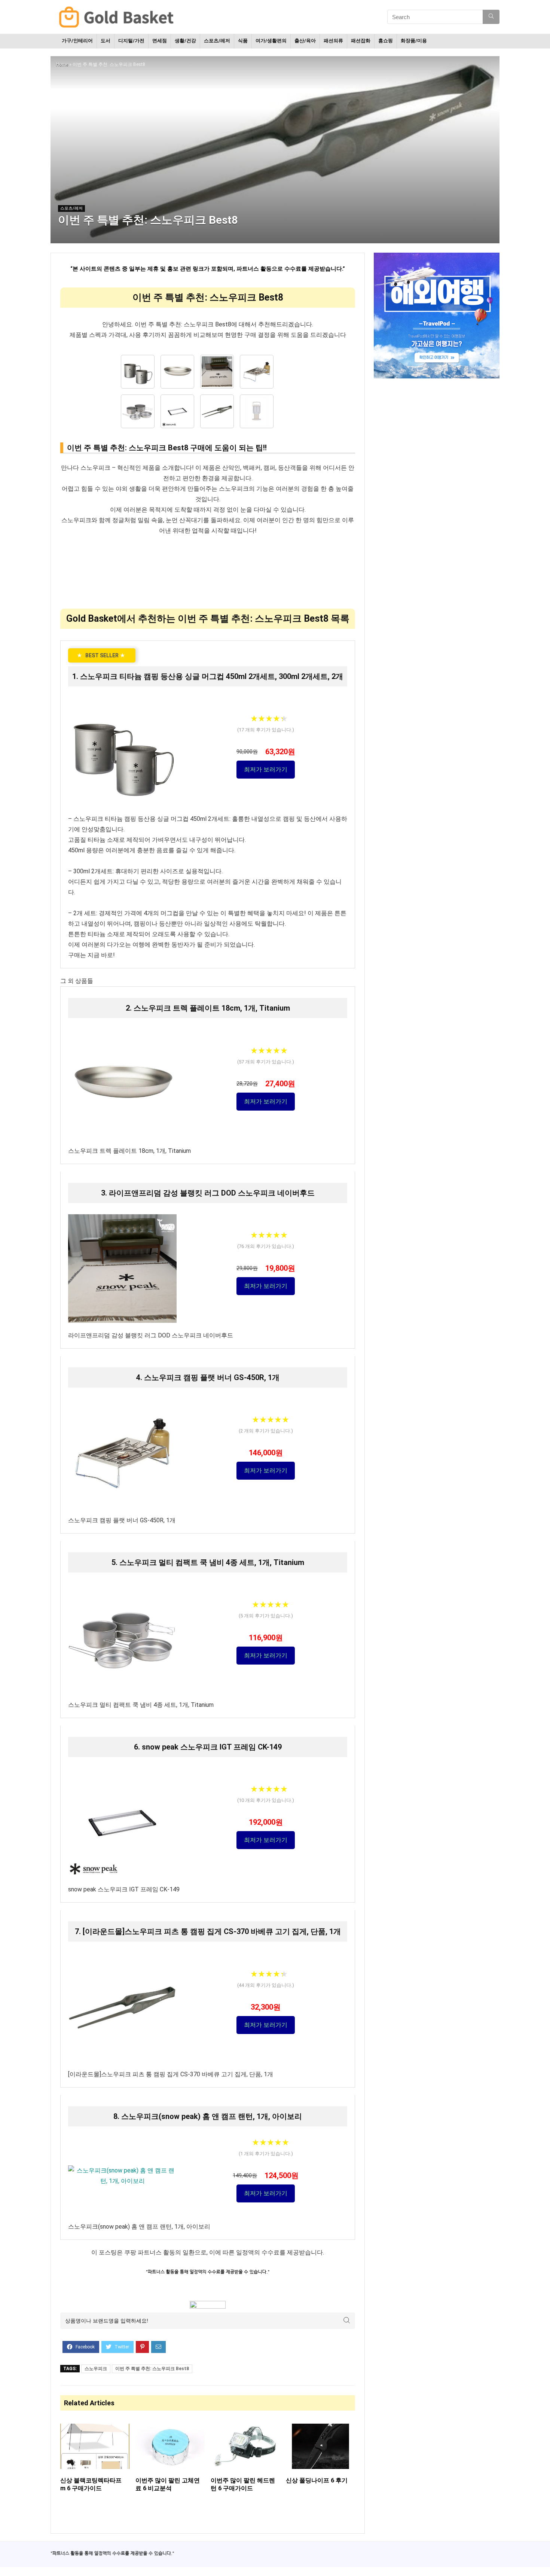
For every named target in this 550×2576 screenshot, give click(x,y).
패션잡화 (361, 41)
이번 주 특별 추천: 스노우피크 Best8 (152, 2369)
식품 (243, 41)
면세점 (160, 41)
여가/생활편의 (271, 41)
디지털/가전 (131, 41)
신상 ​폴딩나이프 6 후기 (317, 2480)
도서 (106, 41)
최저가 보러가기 (266, 769)
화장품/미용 (414, 41)
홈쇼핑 (386, 41)
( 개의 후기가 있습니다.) (266, 730)
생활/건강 (185, 41)
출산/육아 (305, 41)
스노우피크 (96, 2369)
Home (62, 64)
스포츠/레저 (217, 41)
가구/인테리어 (77, 41)
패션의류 (333, 41)
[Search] (491, 17)
